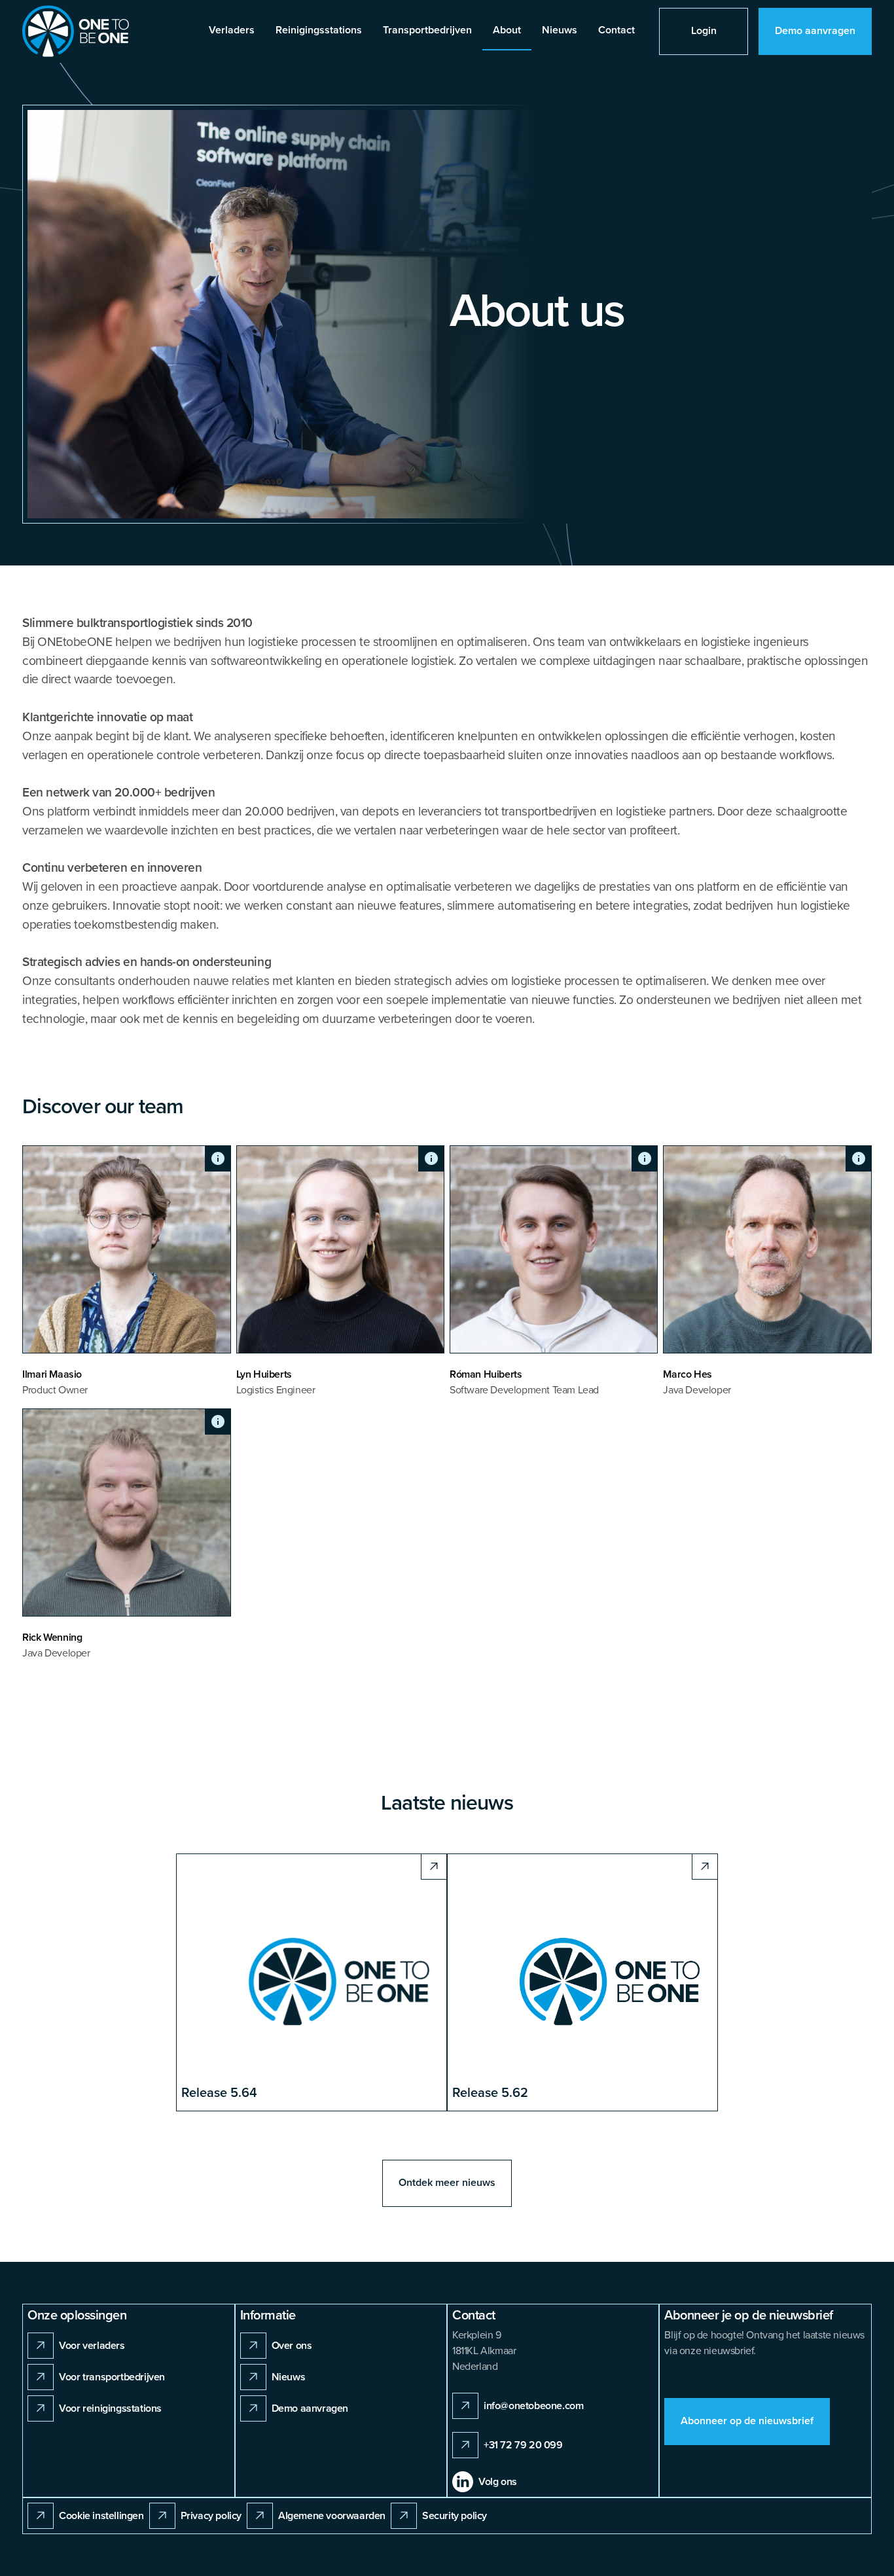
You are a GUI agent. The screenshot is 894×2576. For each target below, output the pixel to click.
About (507, 30)
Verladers (232, 30)
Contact (617, 30)
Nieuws (560, 30)
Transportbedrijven (427, 30)
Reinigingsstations (319, 30)
